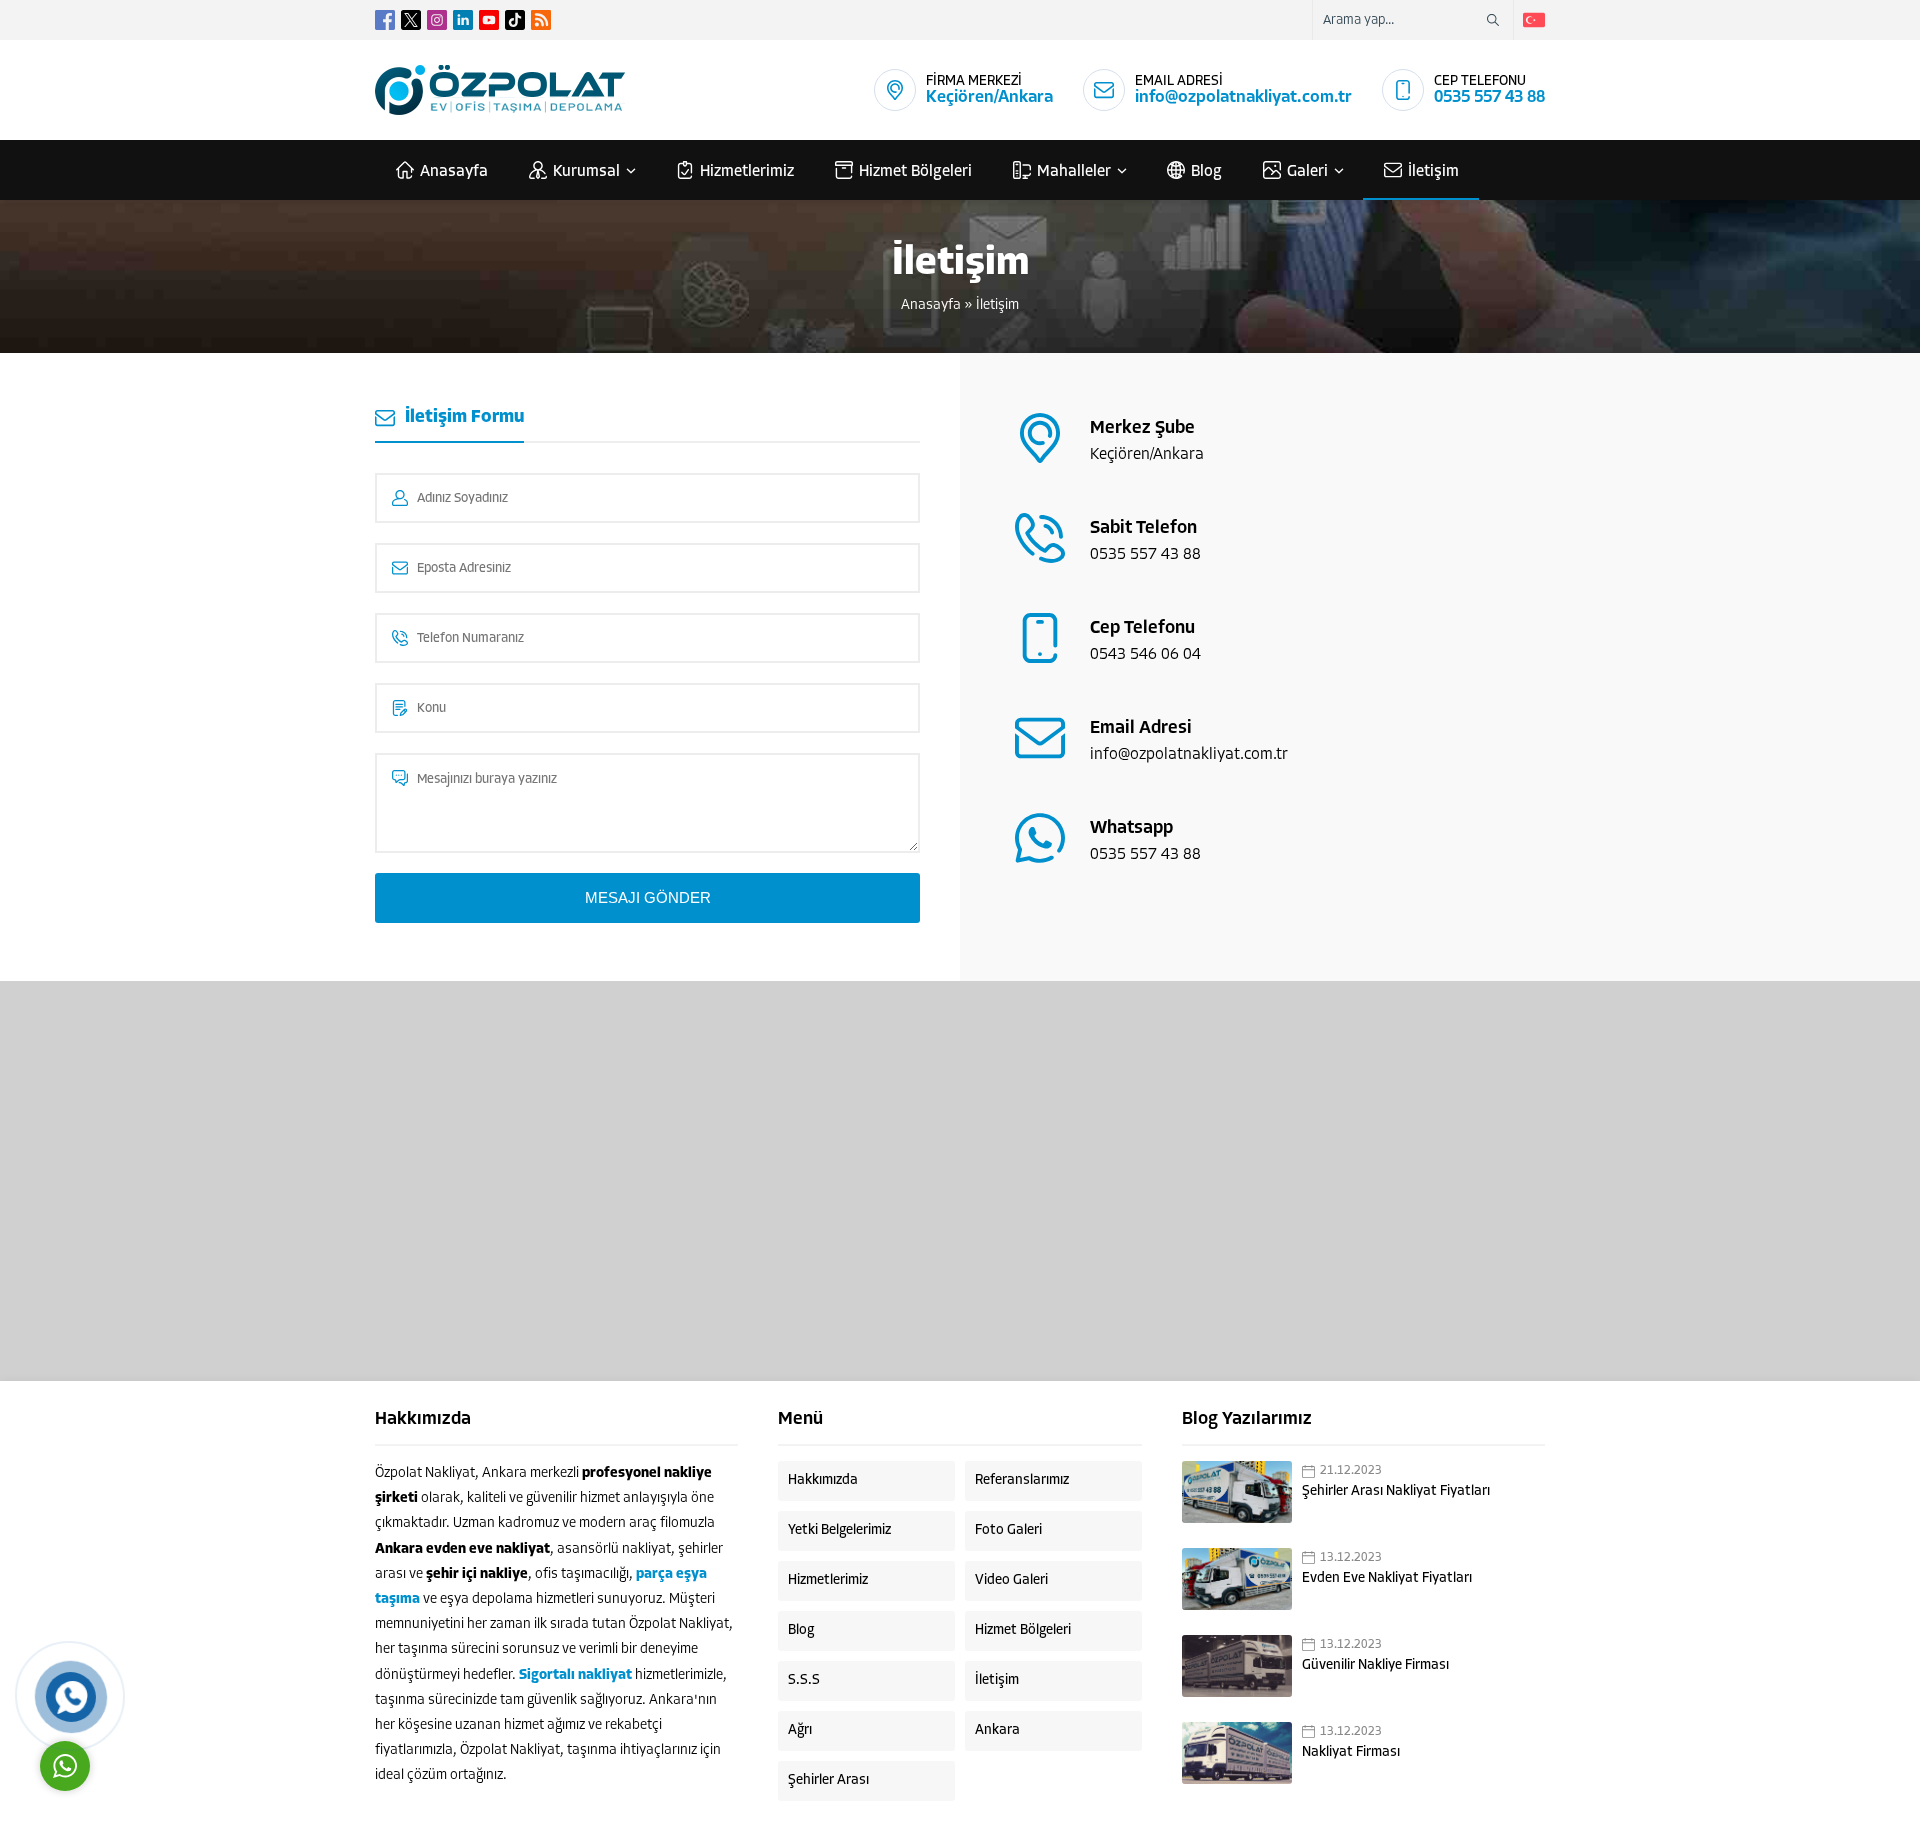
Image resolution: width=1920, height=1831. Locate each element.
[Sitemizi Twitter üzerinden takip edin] (411, 20)
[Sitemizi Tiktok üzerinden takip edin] (515, 20)
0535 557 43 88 (1489, 97)
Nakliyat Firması (1351, 1752)
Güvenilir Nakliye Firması (1375, 1665)
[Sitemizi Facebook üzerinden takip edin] (385, 20)
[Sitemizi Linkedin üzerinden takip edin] (463, 20)
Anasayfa (931, 305)
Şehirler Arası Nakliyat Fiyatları (1396, 1491)
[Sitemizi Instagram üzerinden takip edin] (437, 20)
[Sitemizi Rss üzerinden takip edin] (541, 20)
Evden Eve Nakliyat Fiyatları (1387, 1578)
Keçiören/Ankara (989, 97)
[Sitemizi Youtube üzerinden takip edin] (489, 20)
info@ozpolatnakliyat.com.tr (1243, 97)
